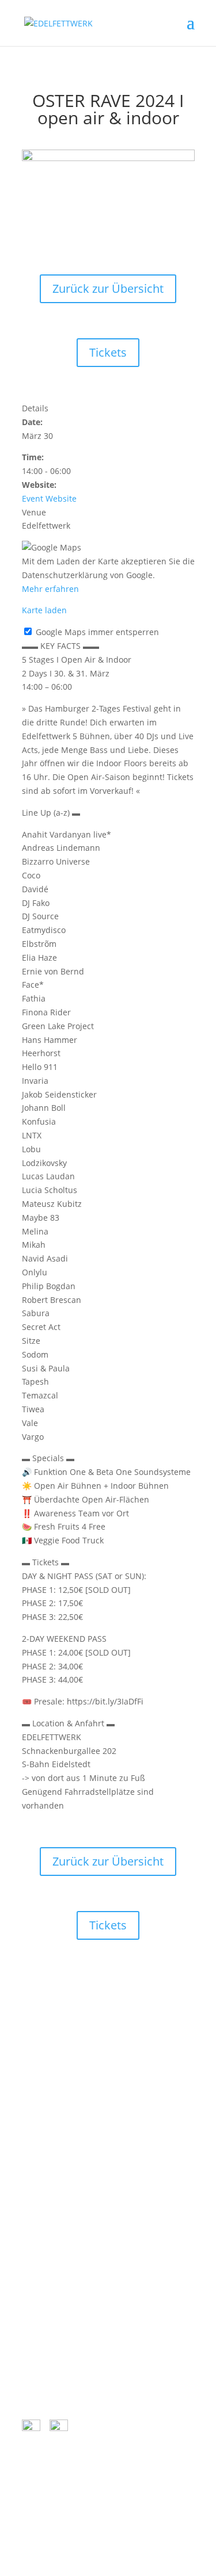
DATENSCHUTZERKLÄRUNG (82, 2247)
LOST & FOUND (59, 2342)
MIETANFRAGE (58, 2361)
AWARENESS (54, 2228)
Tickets (108, 352)
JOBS (39, 2323)
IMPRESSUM (53, 2304)
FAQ (38, 2285)
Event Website (49, 498)
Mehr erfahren (50, 589)
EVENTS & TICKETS (65, 2266)
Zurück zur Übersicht (108, 288)
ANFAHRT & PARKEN (69, 2209)
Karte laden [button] (44, 610)
